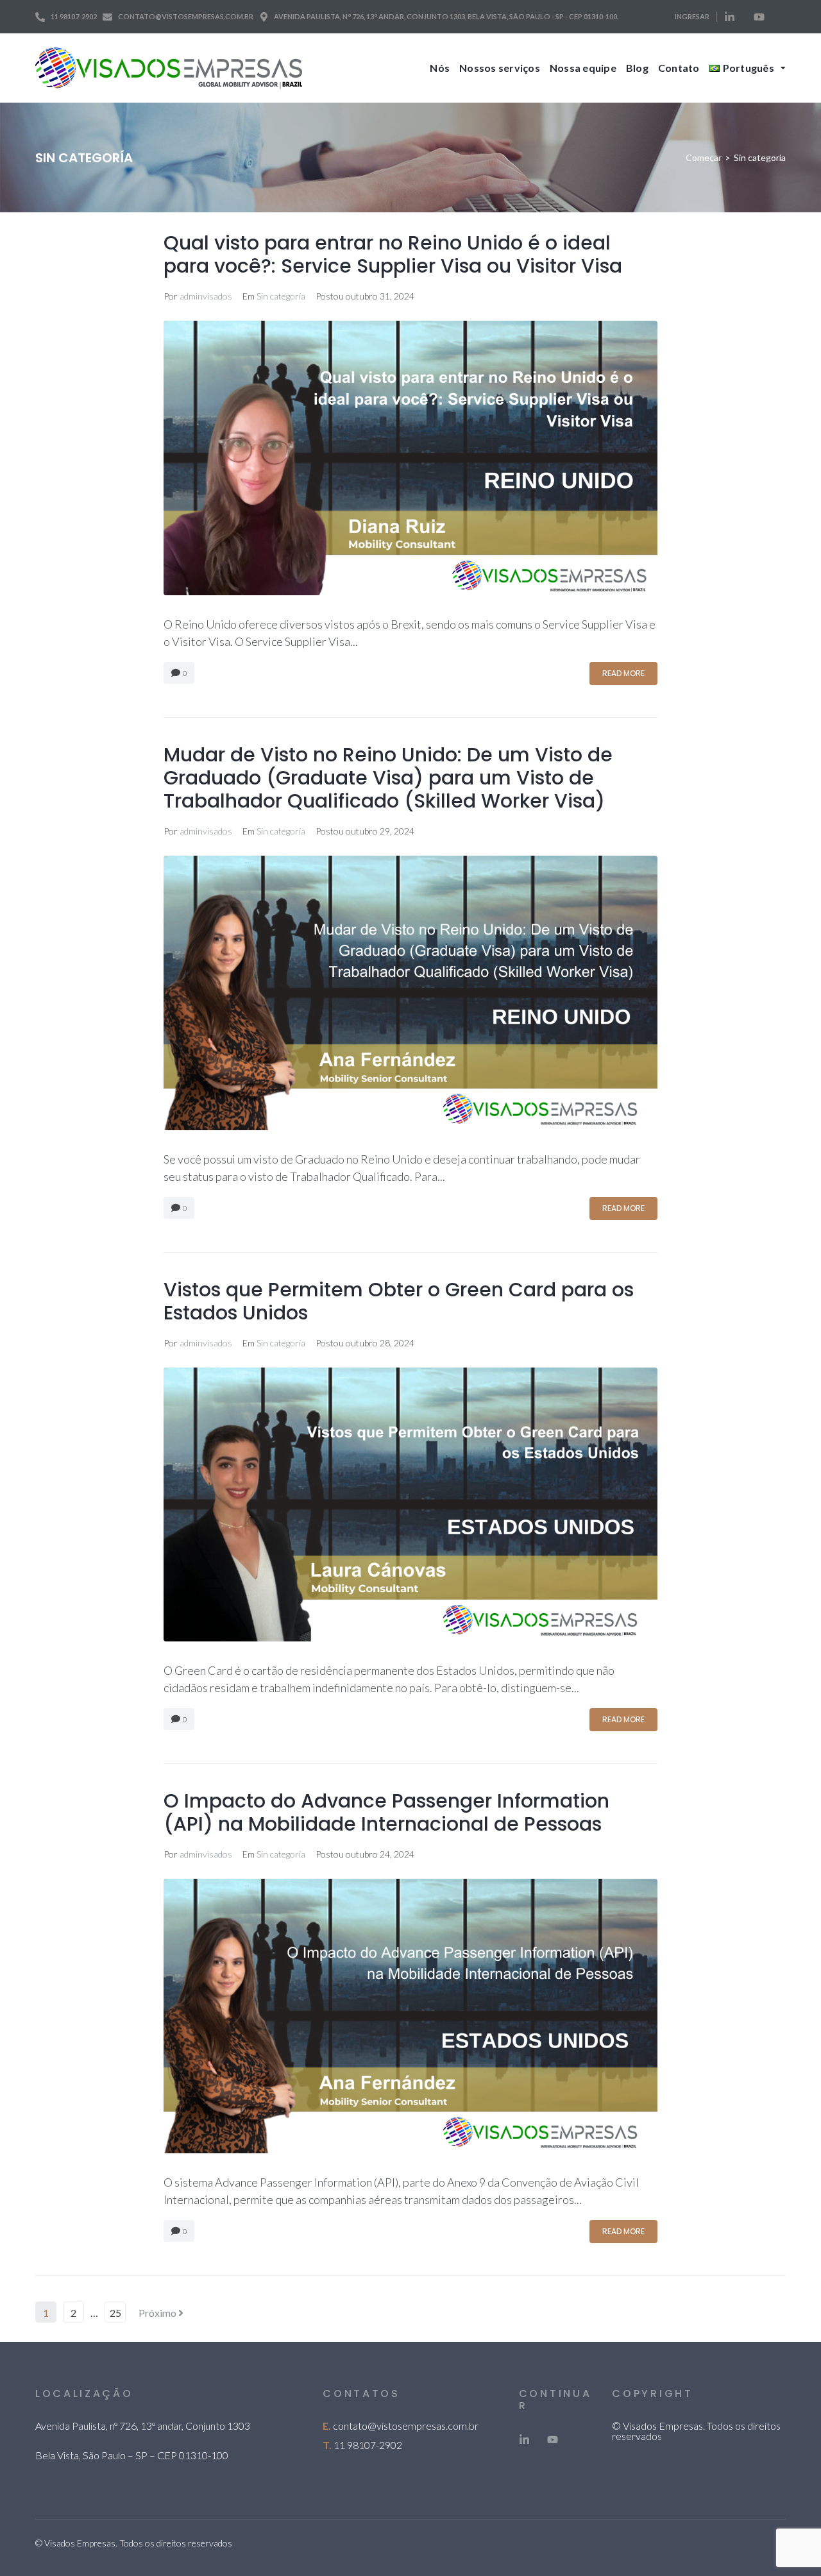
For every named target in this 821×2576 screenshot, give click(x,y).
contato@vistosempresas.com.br (406, 2426)
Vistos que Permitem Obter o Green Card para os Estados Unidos (399, 1301)
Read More (623, 673)
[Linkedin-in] (730, 17)
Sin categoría (281, 296)
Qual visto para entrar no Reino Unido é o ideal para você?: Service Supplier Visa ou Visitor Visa (393, 254)
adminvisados (206, 296)
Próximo (158, 2313)
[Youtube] (759, 17)
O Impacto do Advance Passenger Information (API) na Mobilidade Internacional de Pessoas (386, 1812)
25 (115, 2313)
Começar (704, 157)
